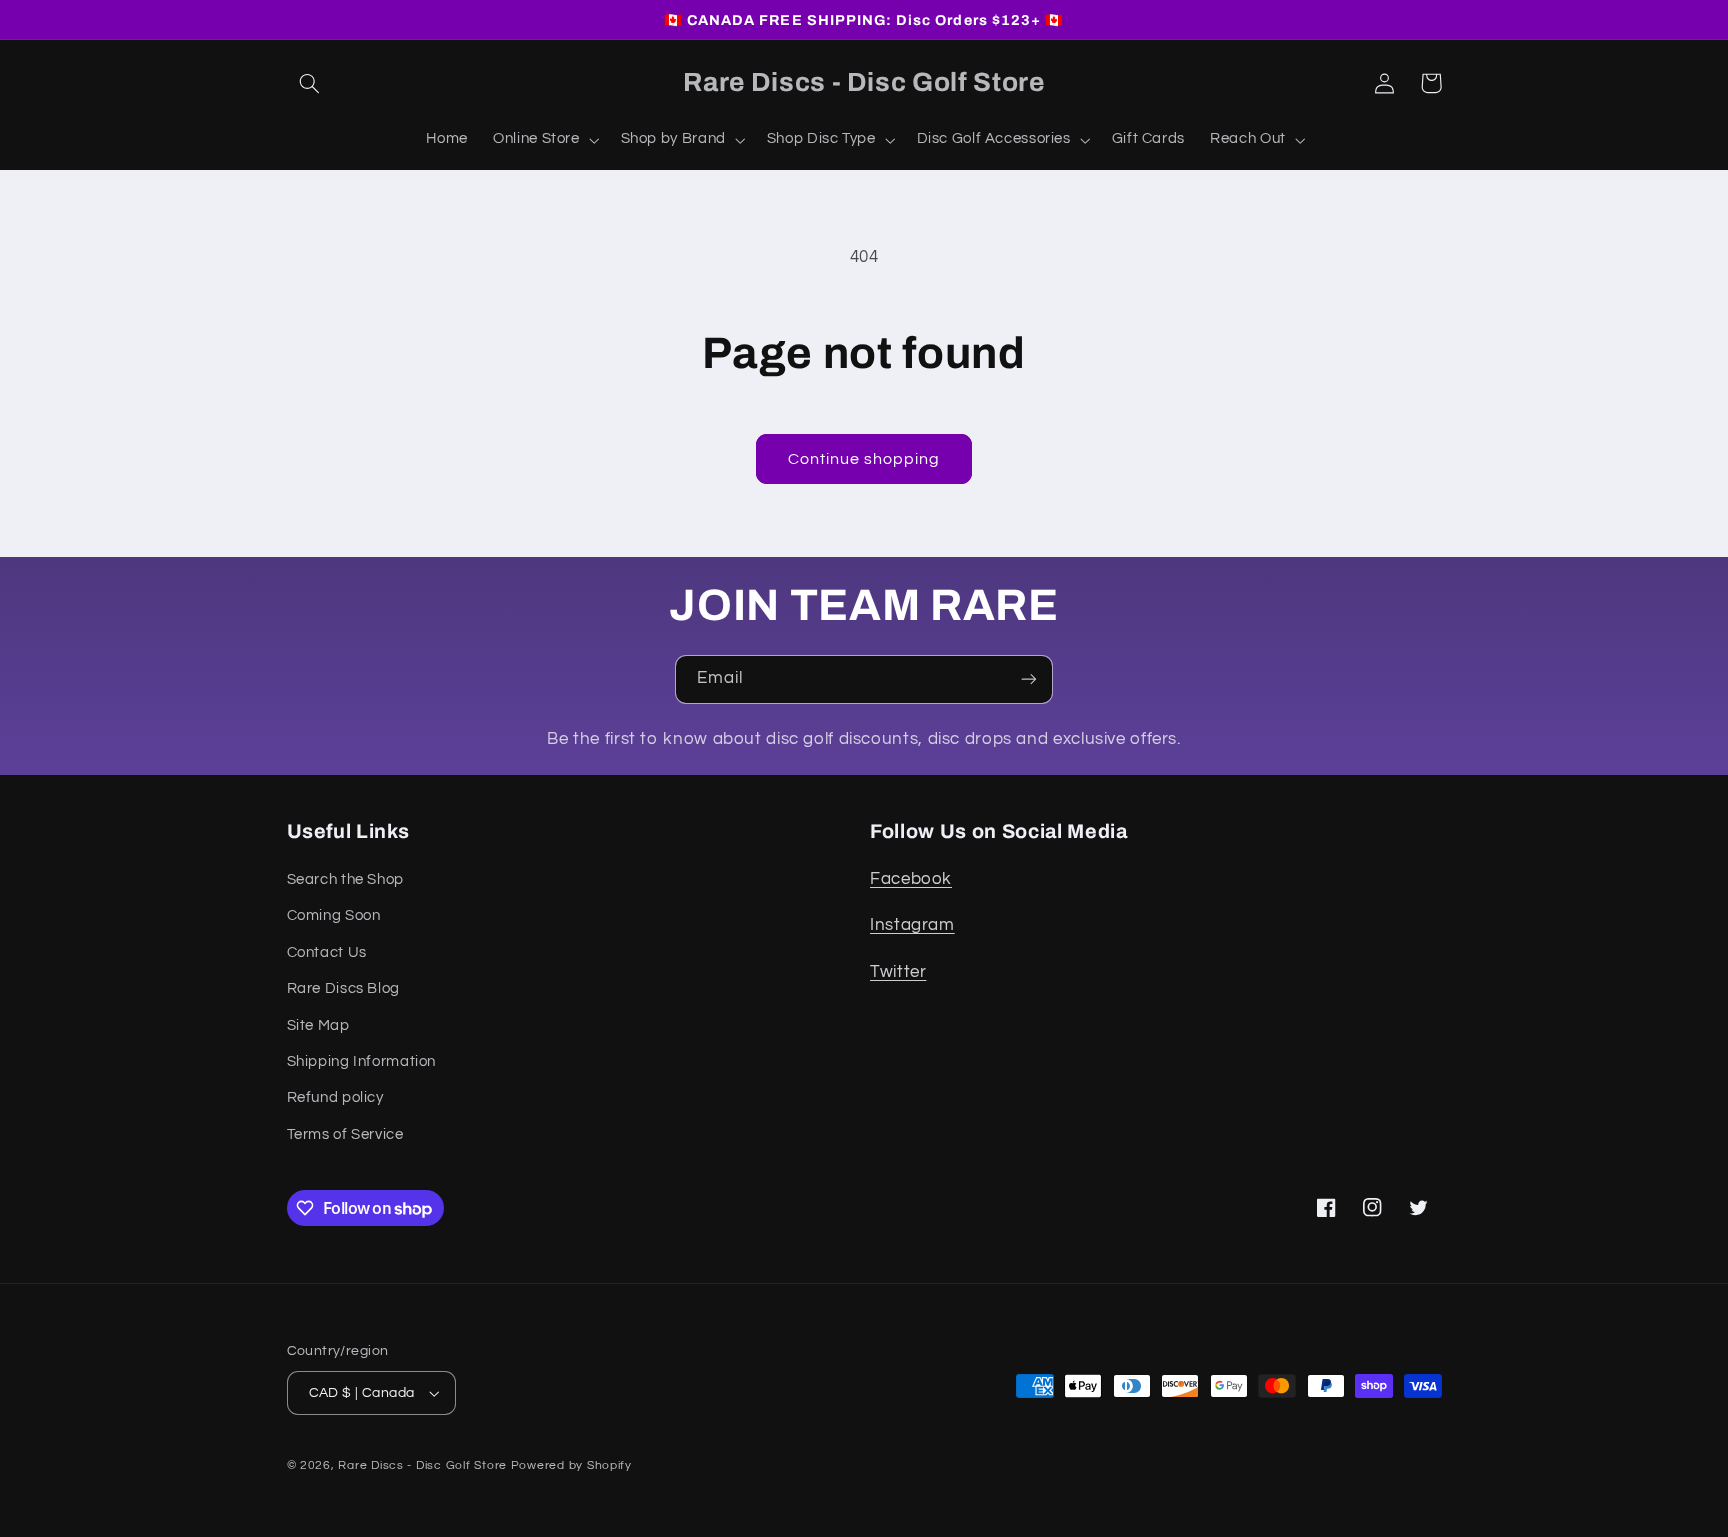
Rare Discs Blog (343, 988)
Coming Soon (334, 915)
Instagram (912, 925)
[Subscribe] (1029, 679)
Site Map (318, 1025)
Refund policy (335, 1097)
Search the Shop (345, 879)
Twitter (898, 972)
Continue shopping (864, 459)
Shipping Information (362, 1061)
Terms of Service (345, 1134)
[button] (310, 83)
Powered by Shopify (571, 1465)
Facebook (911, 879)
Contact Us (327, 952)
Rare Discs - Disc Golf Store (422, 1465)
